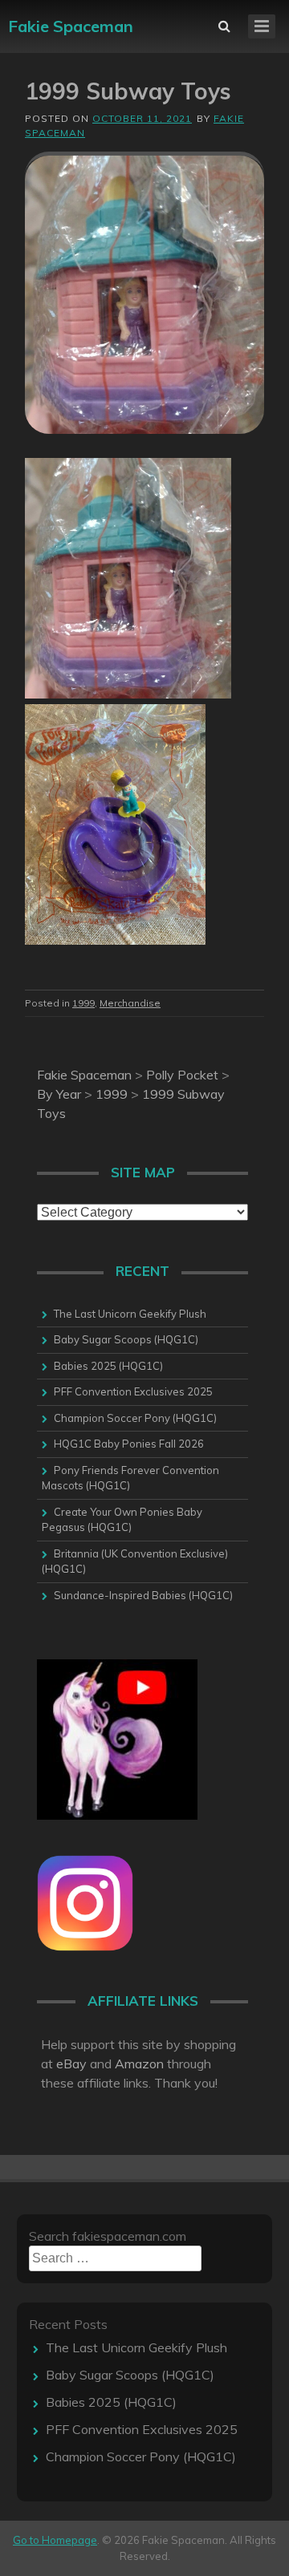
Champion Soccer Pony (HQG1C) (135, 1418)
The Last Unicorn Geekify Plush (130, 1314)
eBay (71, 2064)
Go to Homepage (55, 2540)
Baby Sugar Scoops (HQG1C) (126, 1339)
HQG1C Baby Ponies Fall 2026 (129, 1444)
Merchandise (130, 1003)
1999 (83, 1003)
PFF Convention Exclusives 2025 (133, 1391)
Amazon (139, 2064)
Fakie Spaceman (71, 26)
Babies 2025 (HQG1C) (108, 1366)
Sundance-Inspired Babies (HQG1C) (143, 1595)
